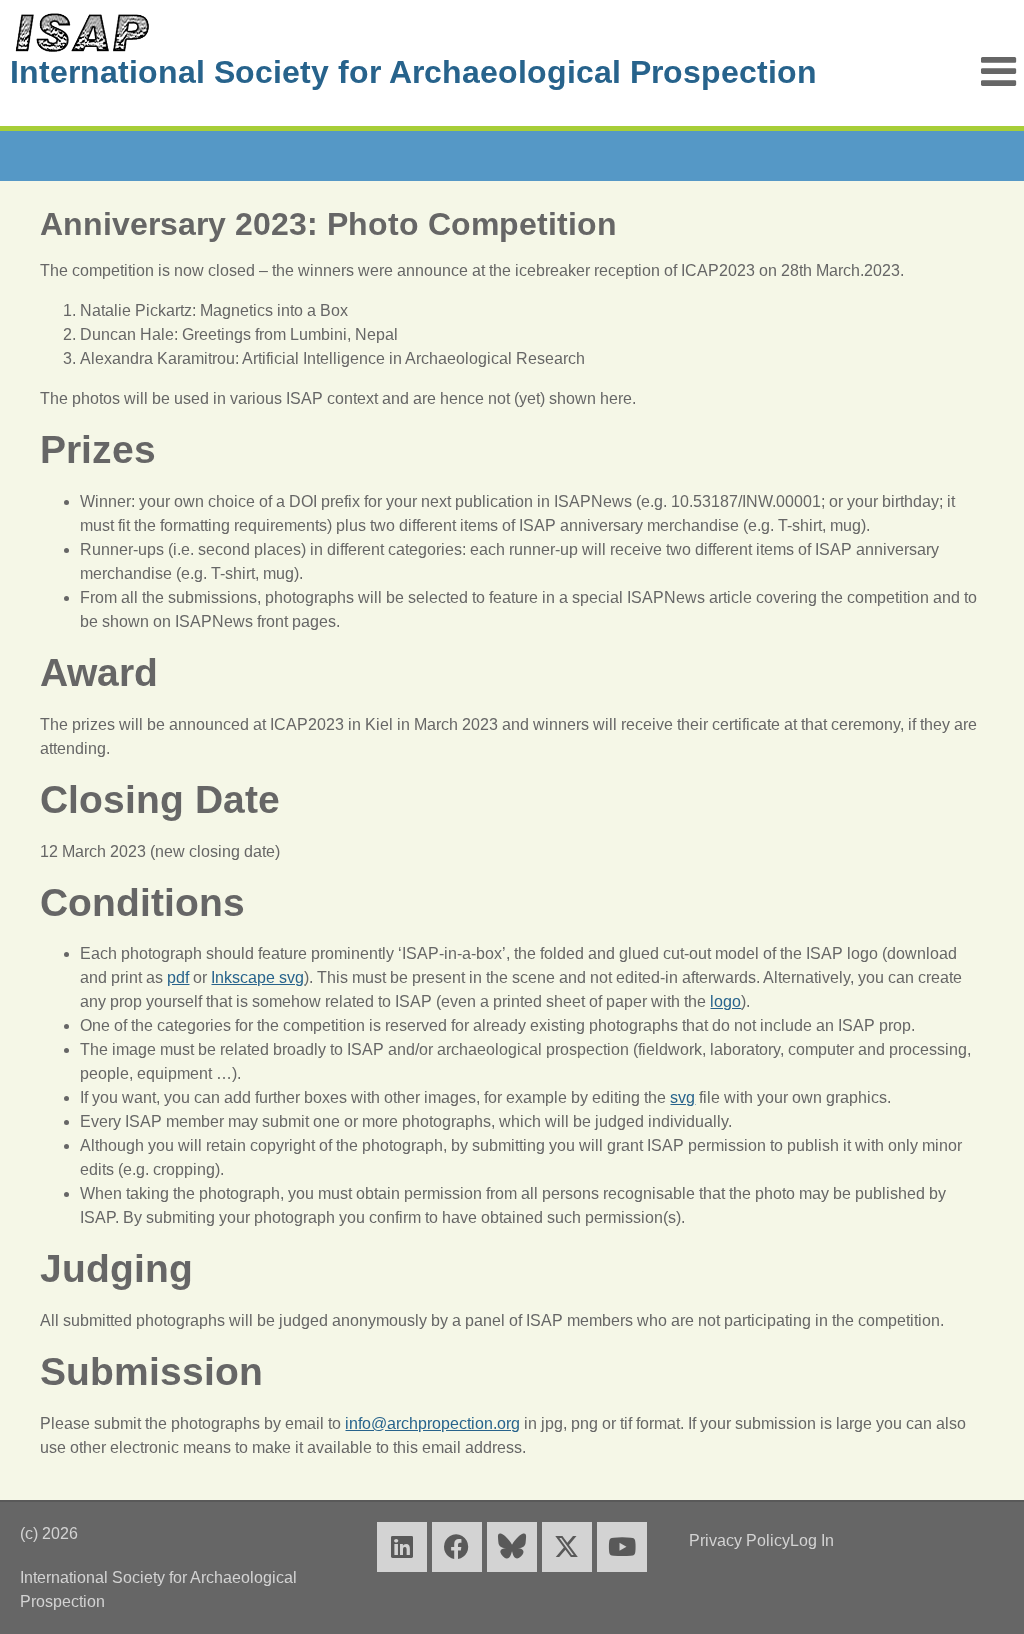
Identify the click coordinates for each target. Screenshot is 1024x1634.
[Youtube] (622, 1547)
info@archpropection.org (432, 1423)
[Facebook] (457, 1547)
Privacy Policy (739, 1540)
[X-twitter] (567, 1547)
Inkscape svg (257, 977)
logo (725, 1001)
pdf (178, 977)
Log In (812, 1540)
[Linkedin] (402, 1547)
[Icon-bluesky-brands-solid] (512, 1547)
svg (682, 1097)
